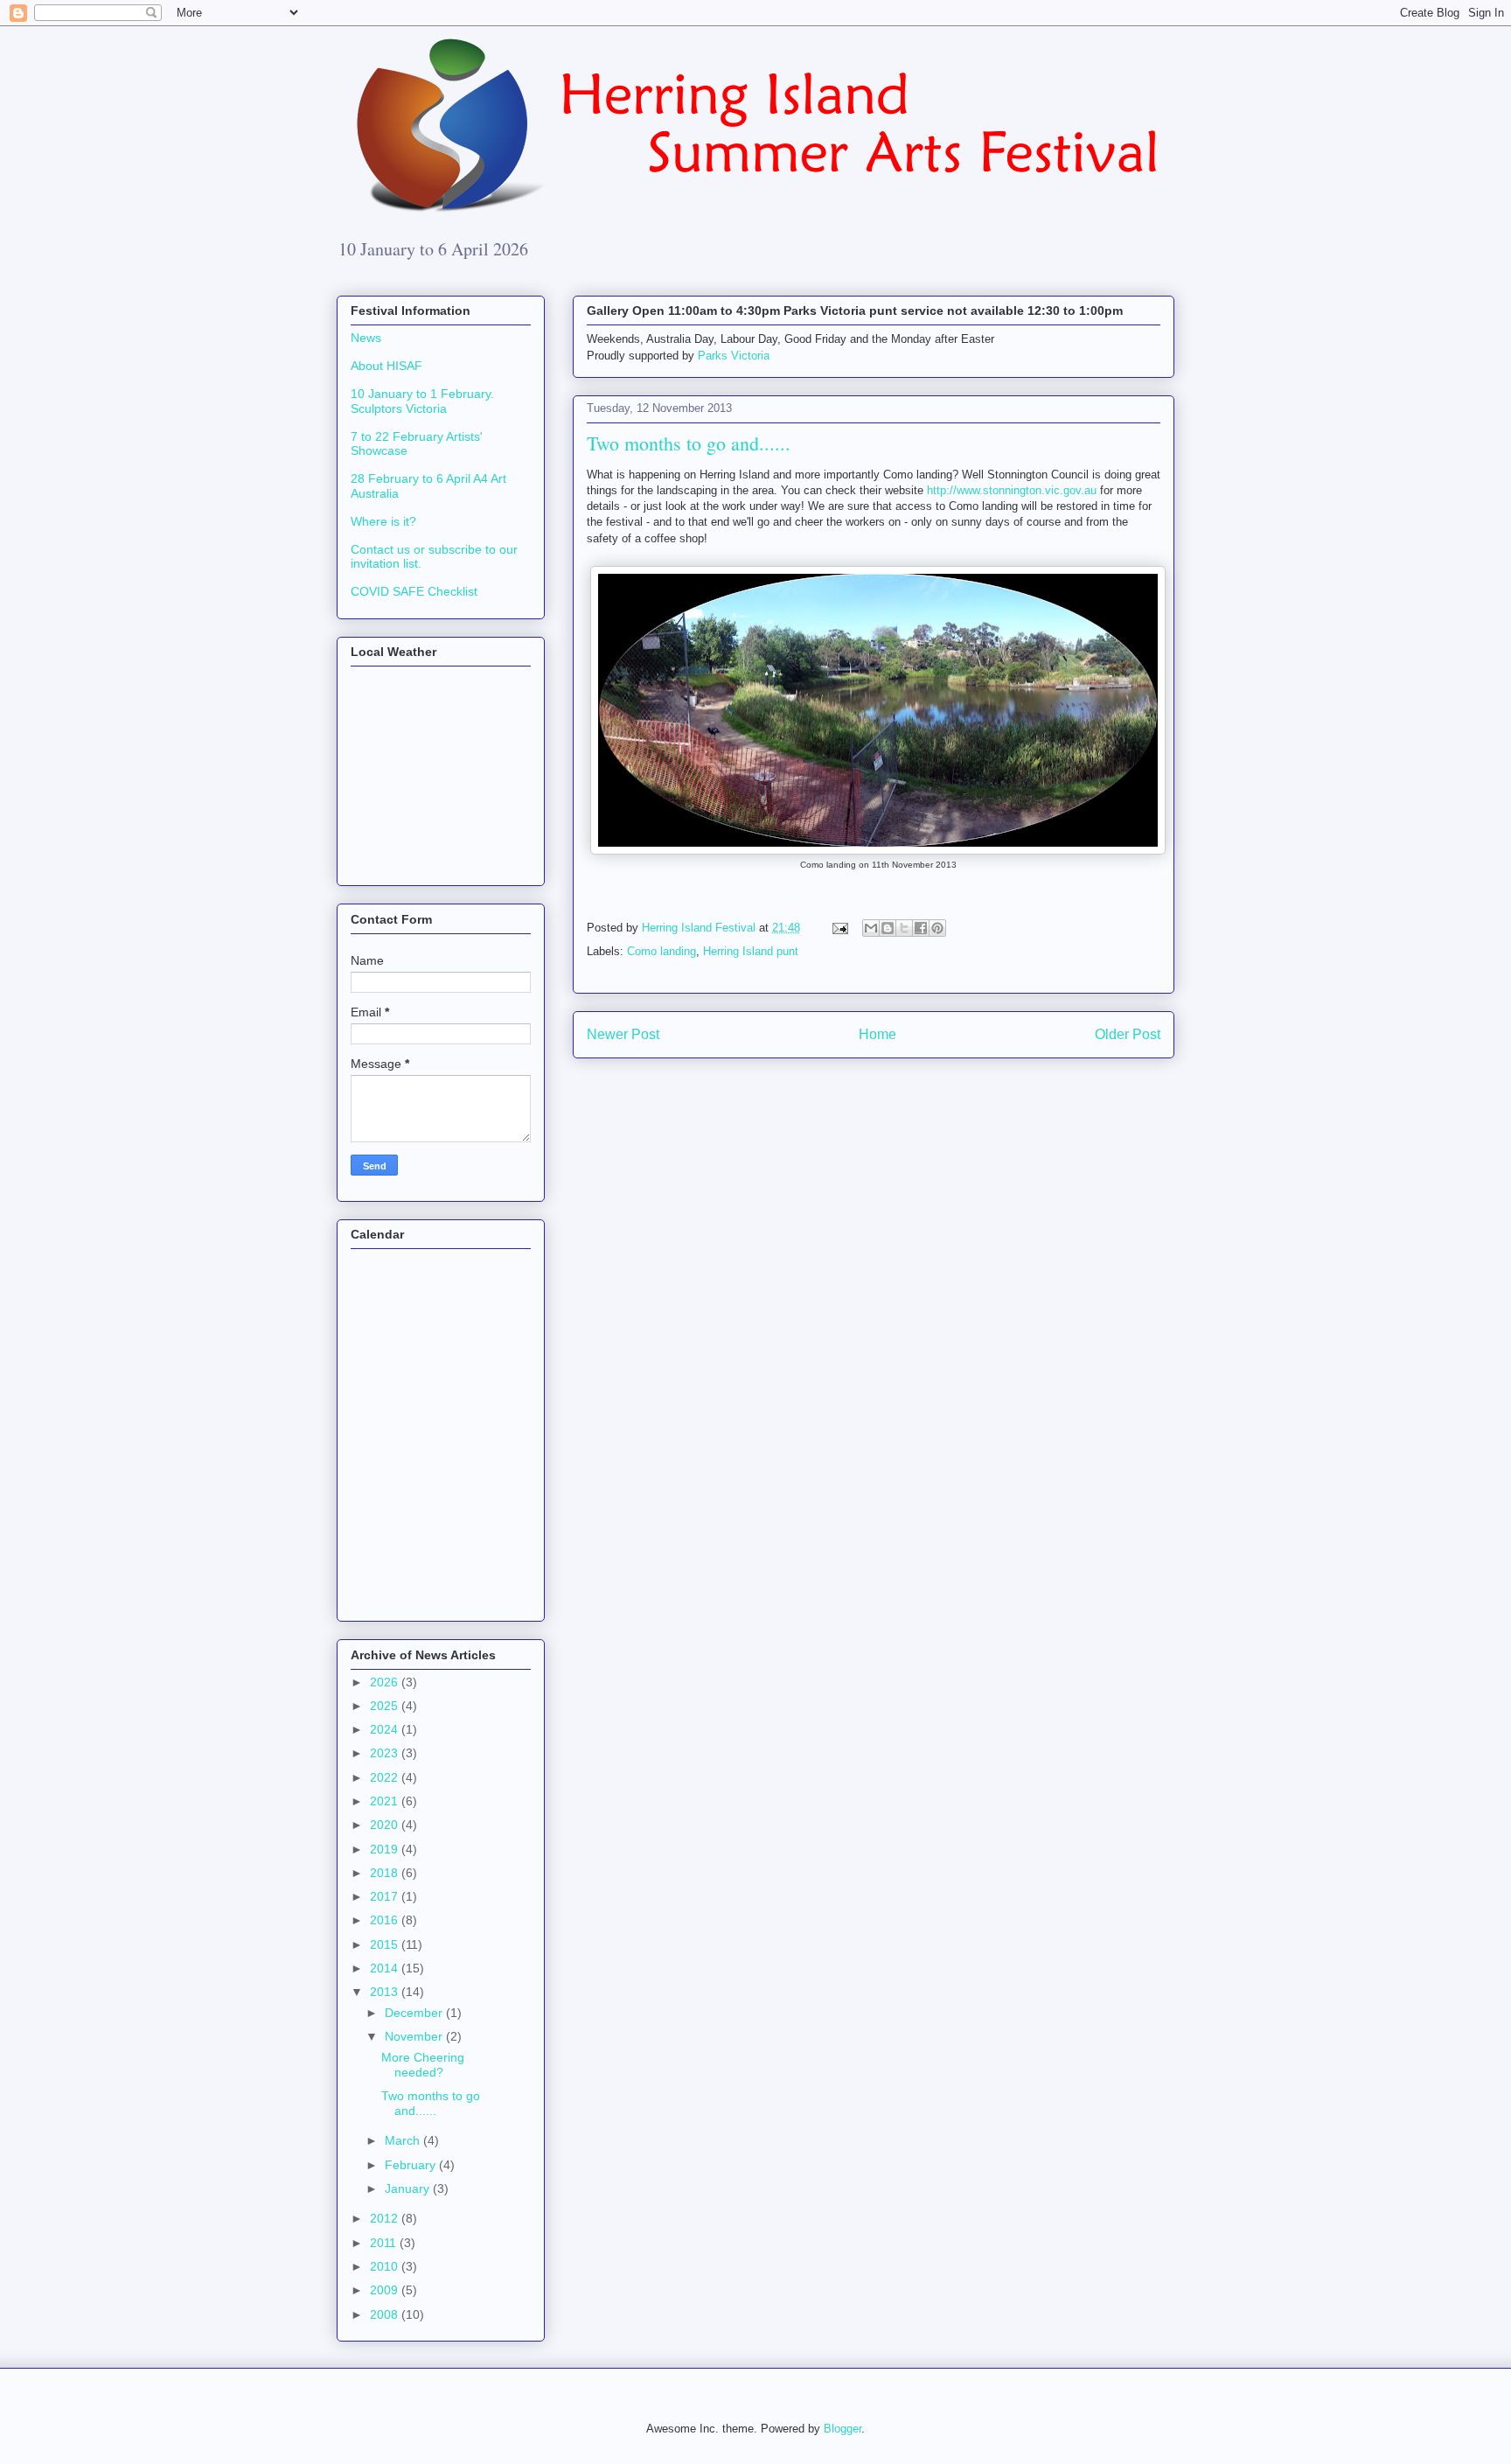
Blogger (843, 2429)
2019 (386, 1849)
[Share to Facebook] (921, 928)
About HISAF (386, 366)
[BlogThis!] (888, 928)
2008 (386, 2314)
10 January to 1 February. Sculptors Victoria (422, 401)
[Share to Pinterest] (937, 928)
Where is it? (383, 521)
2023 (386, 1753)
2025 (386, 1706)
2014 (386, 1968)
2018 (386, 1873)
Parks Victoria (734, 356)
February (412, 2165)
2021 (386, 1801)
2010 (386, 2266)
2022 (386, 1777)
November (415, 2036)
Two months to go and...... (431, 2103)
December (415, 2013)
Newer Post (623, 1034)
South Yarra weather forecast (437, 863)
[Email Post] (839, 928)
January (409, 2188)
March (404, 2140)
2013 (386, 1992)
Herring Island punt (751, 951)
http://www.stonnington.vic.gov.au (1012, 490)
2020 (386, 1825)
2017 (386, 1896)
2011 (385, 2243)
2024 (386, 1729)
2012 (386, 2218)
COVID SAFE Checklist (414, 591)
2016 (386, 1920)
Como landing (661, 951)
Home (877, 1034)
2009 (386, 2290)
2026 (386, 1682)
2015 (386, 1944)
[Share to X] (904, 928)
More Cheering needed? (423, 2065)
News (366, 338)
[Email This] (871, 928)
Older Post (1128, 1034)
